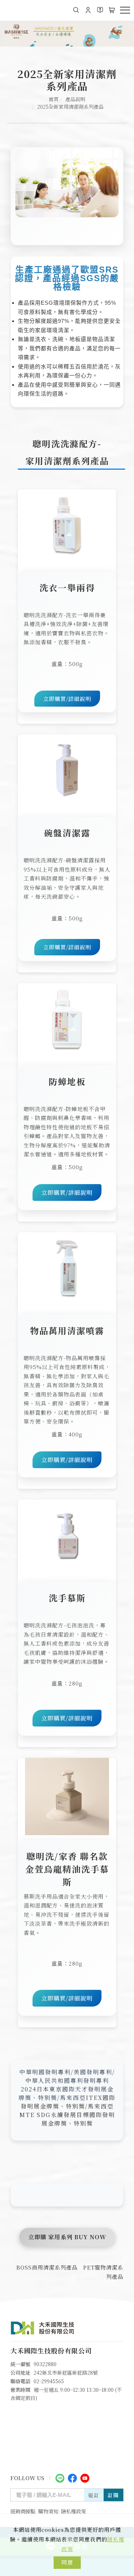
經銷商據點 (23, 2511)
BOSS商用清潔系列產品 (47, 2267)
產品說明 (75, 99)
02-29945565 (49, 2381)
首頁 (54, 99)
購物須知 (48, 2511)
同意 (67, 2562)
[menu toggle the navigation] (125, 10)
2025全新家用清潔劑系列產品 (70, 107)
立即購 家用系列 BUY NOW (67, 2237)
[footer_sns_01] (60, 2477)
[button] (76, 10)
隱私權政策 (74, 2511)
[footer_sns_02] (72, 2477)
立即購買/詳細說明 (67, 699)
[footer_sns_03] (85, 2477)
